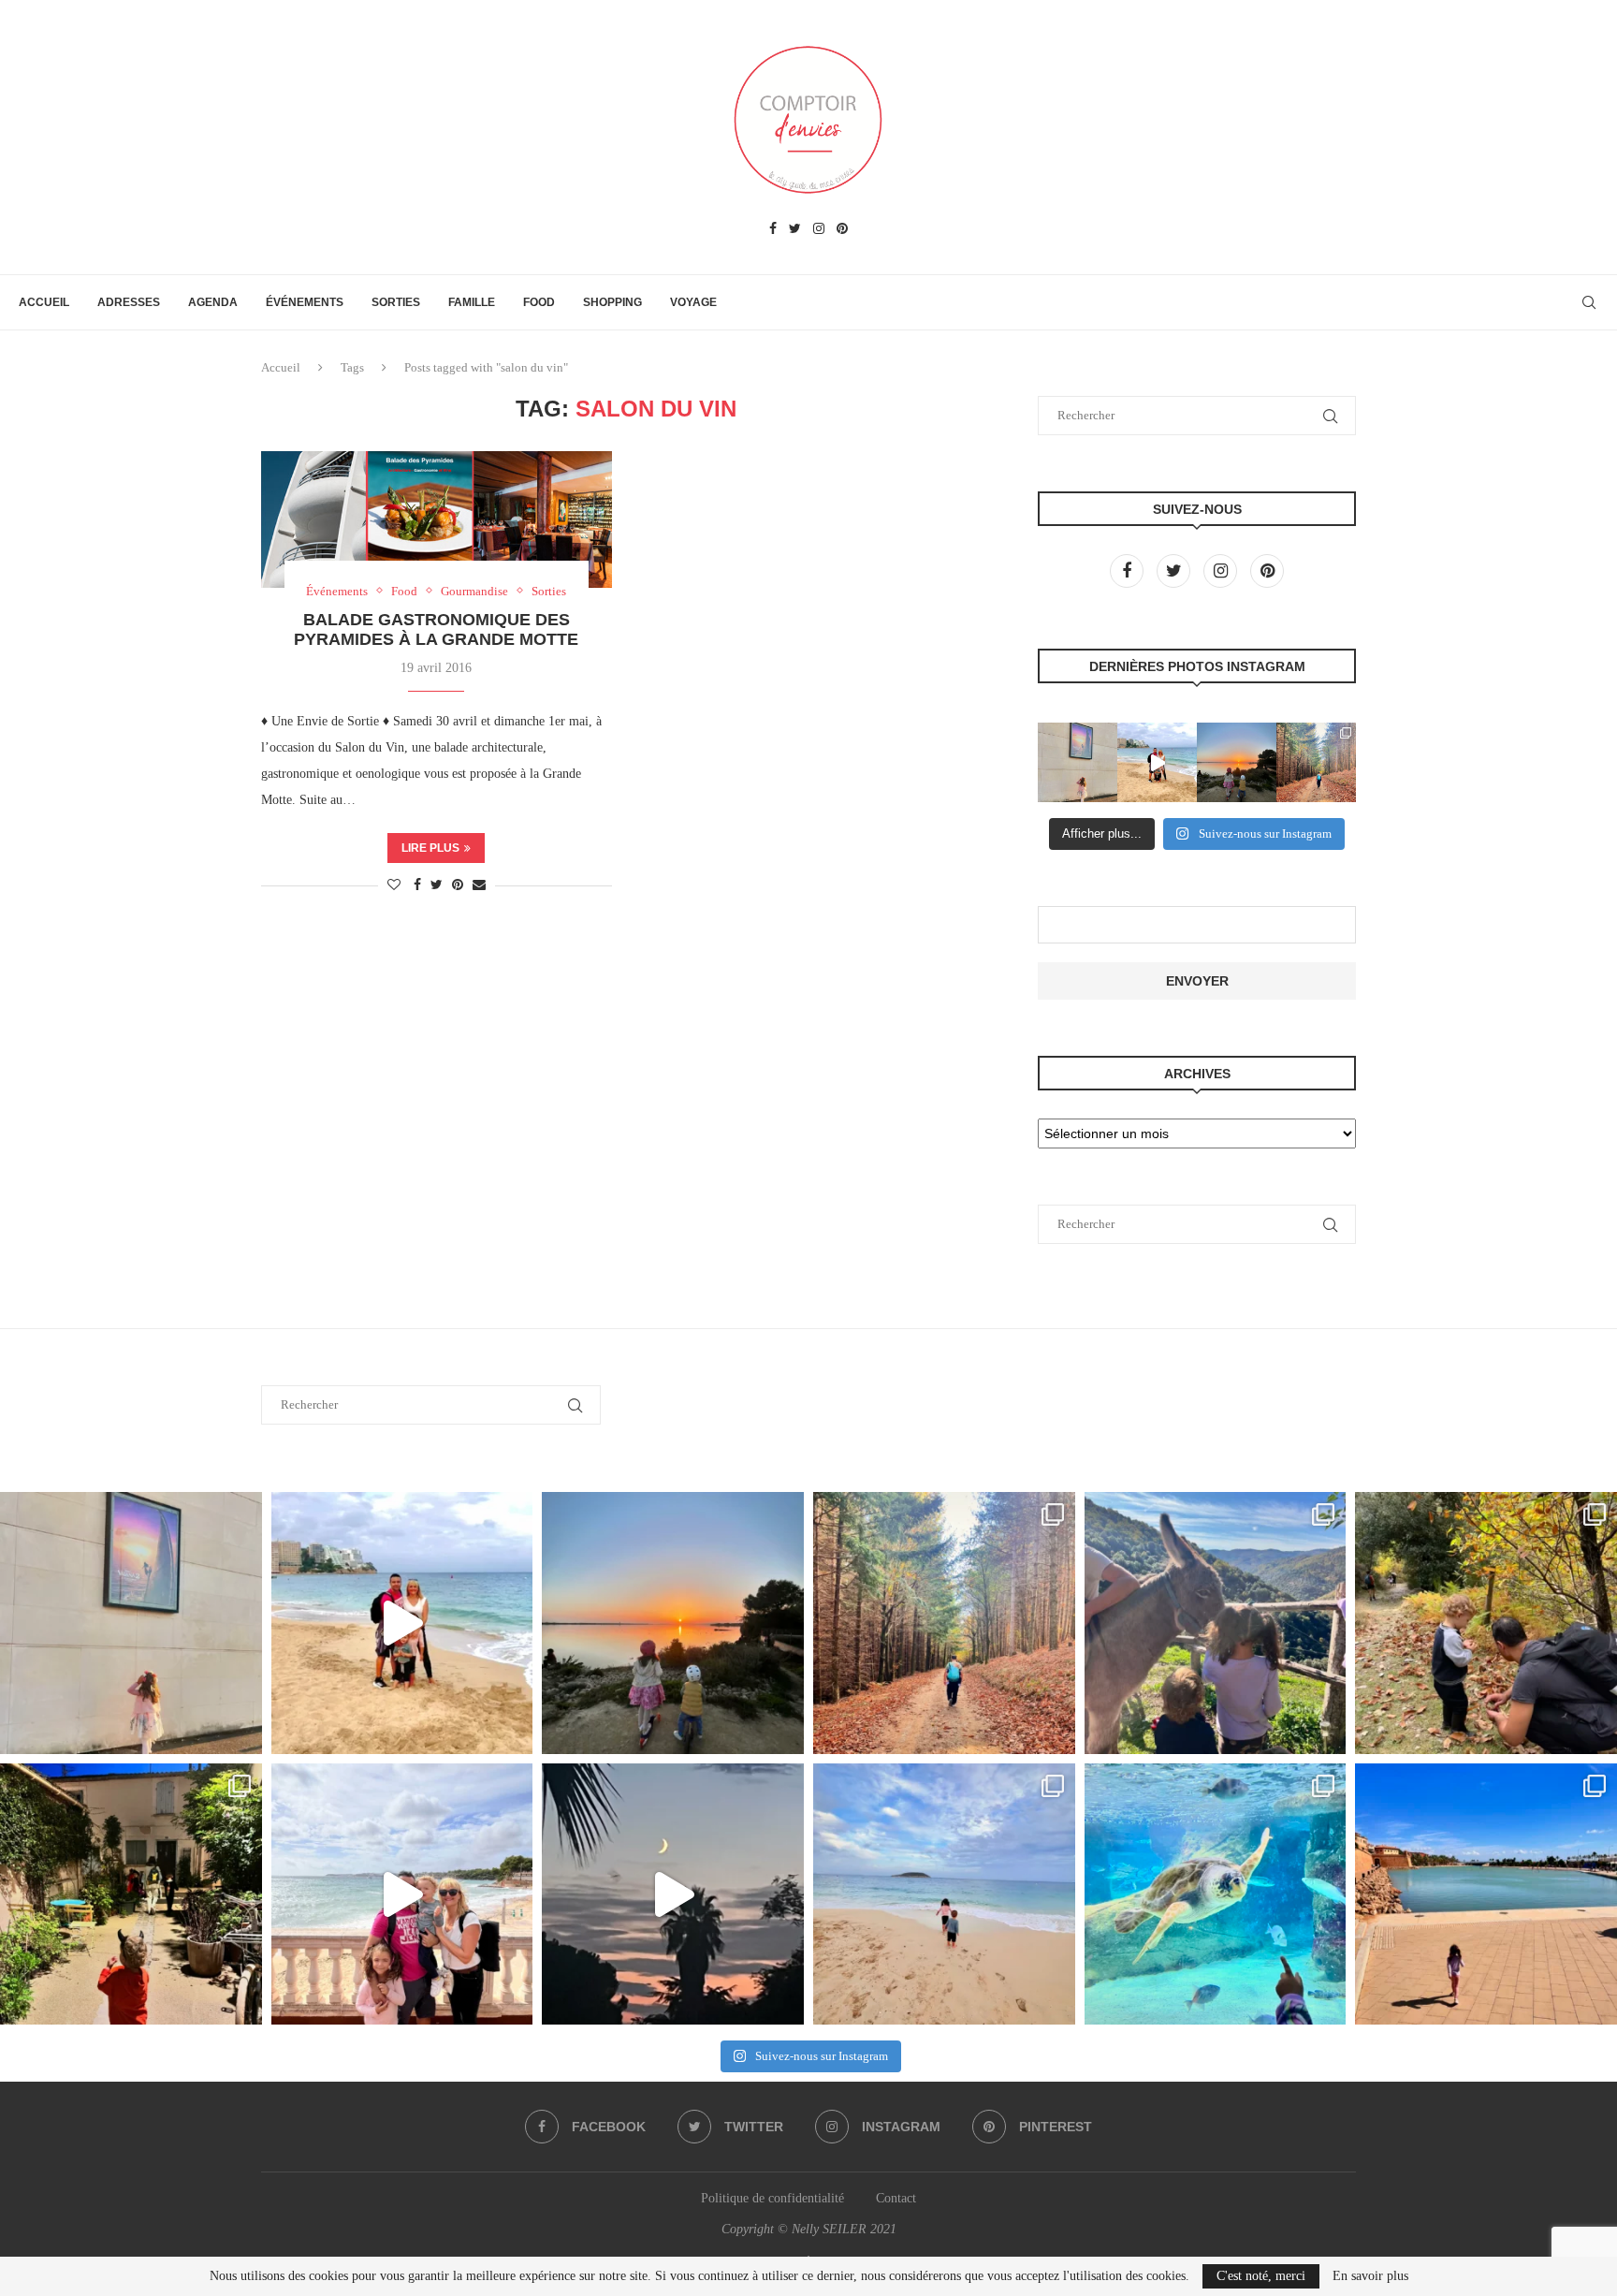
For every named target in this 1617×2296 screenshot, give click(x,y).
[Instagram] (819, 229)
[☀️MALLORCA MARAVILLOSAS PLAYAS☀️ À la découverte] (944, 1894)
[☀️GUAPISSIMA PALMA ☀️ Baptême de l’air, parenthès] (1486, 1894)
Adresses (129, 302)
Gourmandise (474, 591)
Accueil (44, 302)
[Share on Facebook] (417, 885)
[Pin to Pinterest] (458, 885)
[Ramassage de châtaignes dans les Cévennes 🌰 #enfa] (1486, 1623)
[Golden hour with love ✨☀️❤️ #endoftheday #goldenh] (1237, 762)
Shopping (612, 302)
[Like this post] (394, 885)
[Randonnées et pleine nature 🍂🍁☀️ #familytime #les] (1316, 762)
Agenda (213, 302)
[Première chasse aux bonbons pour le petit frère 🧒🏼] (131, 1894)
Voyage (693, 302)
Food (539, 302)
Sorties (396, 302)
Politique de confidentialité (772, 2198)
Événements (305, 302)
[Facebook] (773, 229)
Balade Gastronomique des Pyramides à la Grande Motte (436, 629)
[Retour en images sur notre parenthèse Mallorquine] (402, 1894)
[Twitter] (795, 229)
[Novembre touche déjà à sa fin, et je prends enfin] (1157, 762)
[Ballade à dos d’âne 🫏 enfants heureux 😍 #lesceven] (1216, 1623)
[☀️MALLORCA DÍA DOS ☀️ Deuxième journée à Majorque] (1216, 1894)
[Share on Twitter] (437, 885)
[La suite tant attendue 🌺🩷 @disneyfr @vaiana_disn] (1078, 762)
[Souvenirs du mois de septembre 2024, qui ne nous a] (673, 1894)
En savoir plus (1370, 2276)
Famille (472, 302)
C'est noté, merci (1261, 2276)
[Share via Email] (479, 885)
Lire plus (430, 848)
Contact (896, 2198)
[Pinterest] (842, 229)
